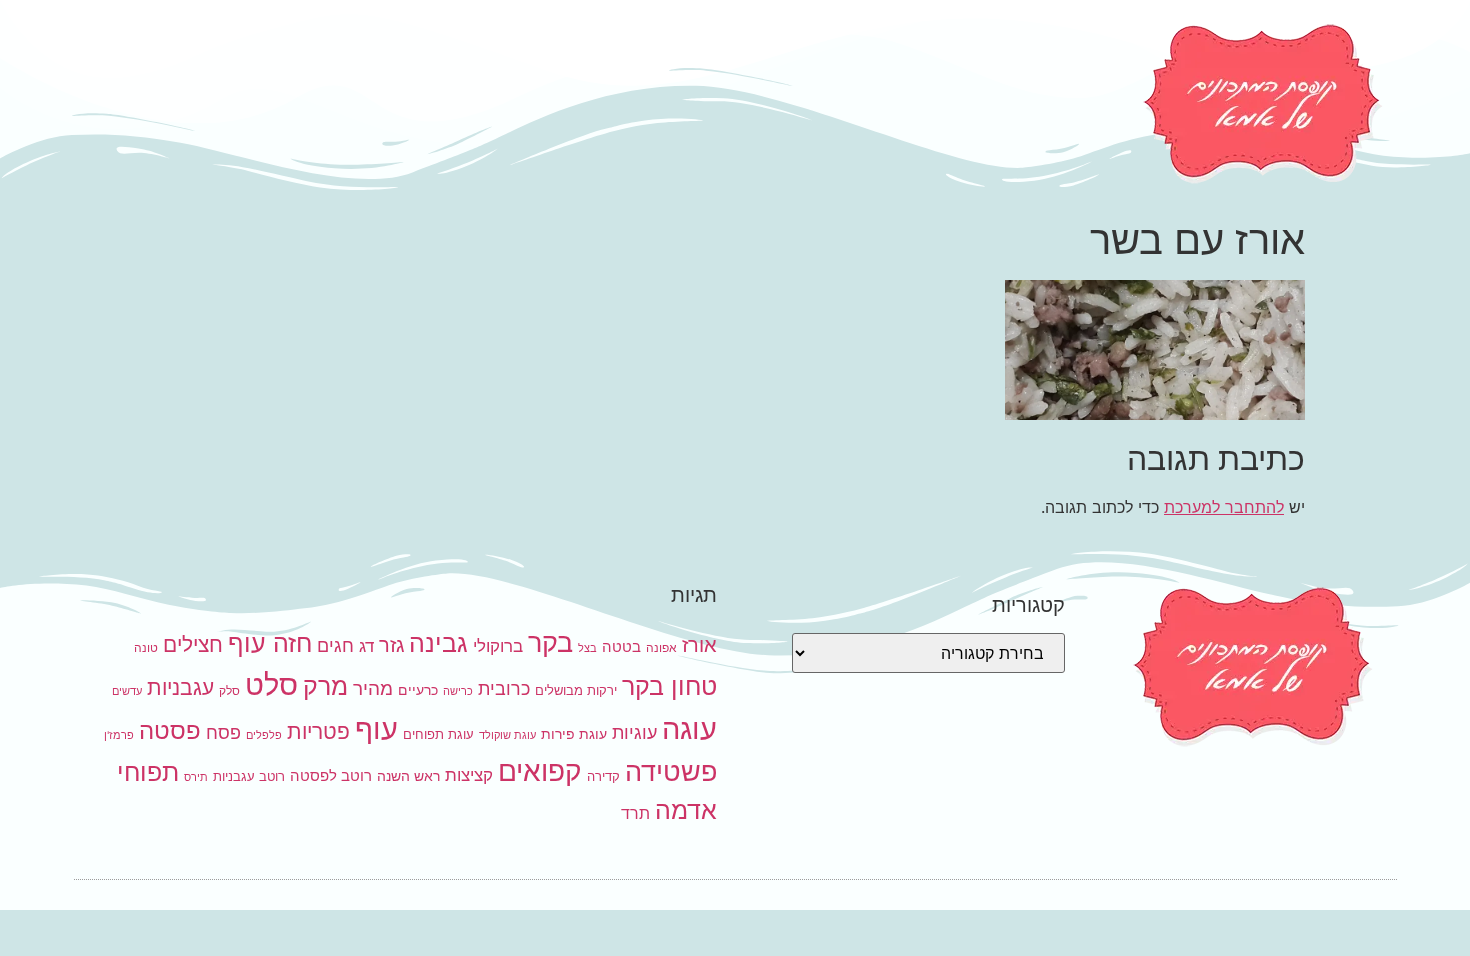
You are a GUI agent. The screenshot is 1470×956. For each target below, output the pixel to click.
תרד (635, 813)
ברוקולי (498, 646)
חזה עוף (270, 643)
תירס (196, 777)
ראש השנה (408, 775)
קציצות (469, 775)
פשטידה (671, 771)
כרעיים (418, 689)
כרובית (504, 688)
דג (366, 646)
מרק (325, 685)
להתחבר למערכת (1224, 507)
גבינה (438, 642)
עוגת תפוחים (438, 734)
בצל (587, 648)
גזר (391, 645)
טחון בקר (669, 686)
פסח (223, 732)
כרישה (458, 691)
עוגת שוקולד (507, 735)
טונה (146, 647)
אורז (699, 645)
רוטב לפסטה (331, 775)
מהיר (373, 688)
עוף (376, 728)
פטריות (318, 731)
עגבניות (180, 687)
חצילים (193, 644)
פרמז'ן (119, 735)
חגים (335, 645)
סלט (271, 684)
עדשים (127, 691)
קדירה (603, 776)
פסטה (170, 730)
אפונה (661, 647)
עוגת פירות (574, 733)
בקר (550, 642)
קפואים (540, 771)
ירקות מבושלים (576, 690)
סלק (229, 690)
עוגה (689, 728)
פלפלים (264, 735)
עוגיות (634, 732)
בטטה (621, 646)
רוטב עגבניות (249, 776)
